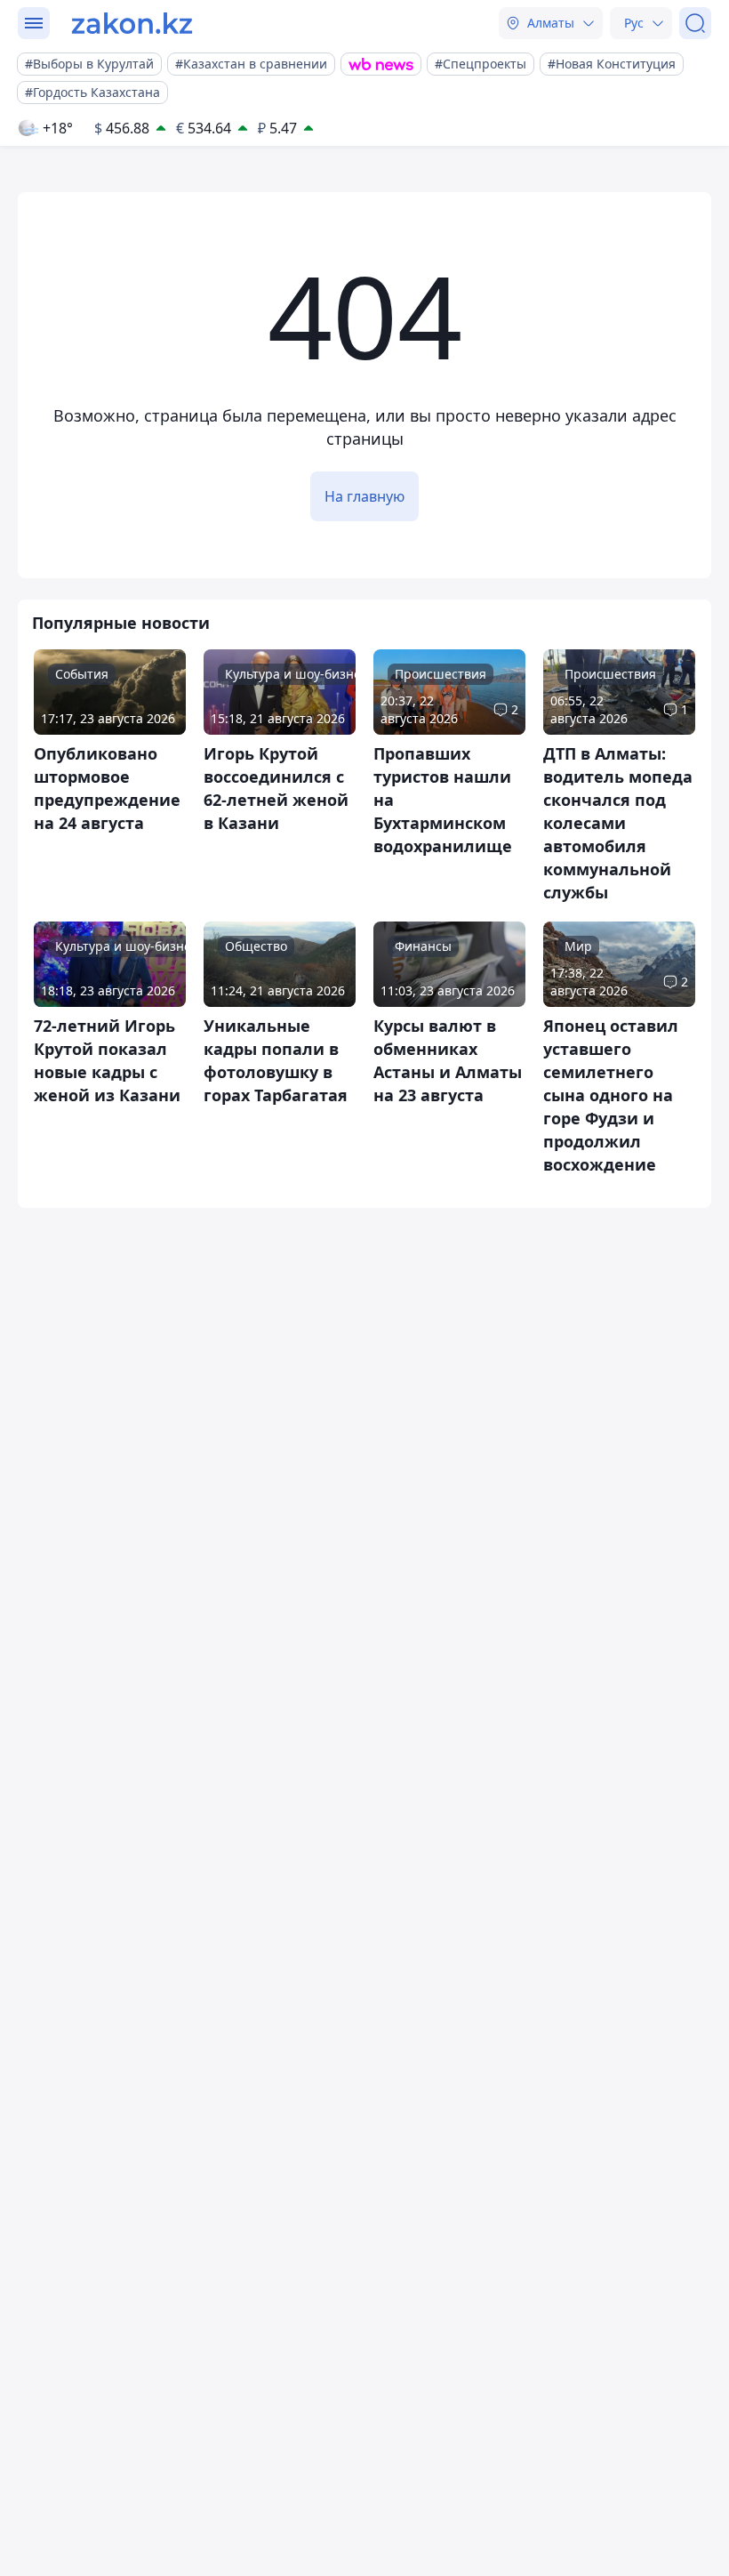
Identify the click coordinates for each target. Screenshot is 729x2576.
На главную (364, 496)
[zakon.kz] (132, 23)
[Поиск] (695, 23)
